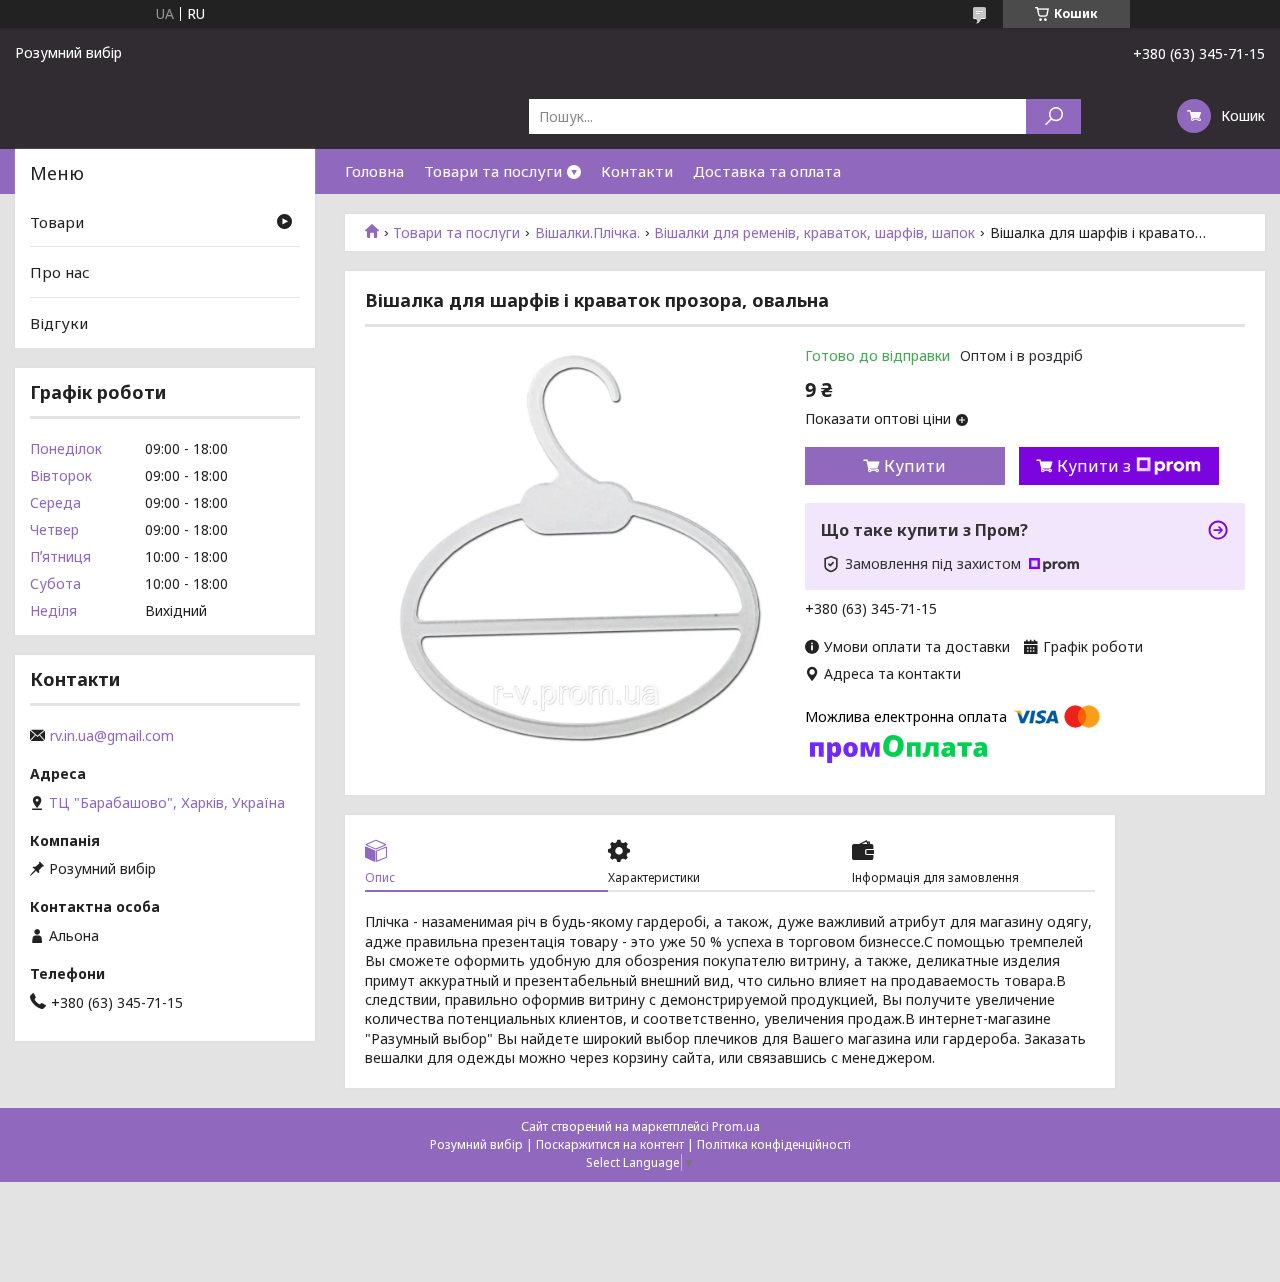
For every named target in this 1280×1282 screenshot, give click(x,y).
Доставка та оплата (767, 171)
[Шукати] (1053, 116)
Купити (915, 466)
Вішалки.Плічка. (587, 233)
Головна (374, 171)
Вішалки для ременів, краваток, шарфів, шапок (814, 233)
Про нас (60, 272)
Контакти (637, 171)
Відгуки (59, 323)
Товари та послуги (493, 171)
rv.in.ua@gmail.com (112, 736)
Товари (57, 222)
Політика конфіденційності (774, 1144)
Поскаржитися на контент (610, 1144)
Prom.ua (736, 1126)
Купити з (1094, 466)
